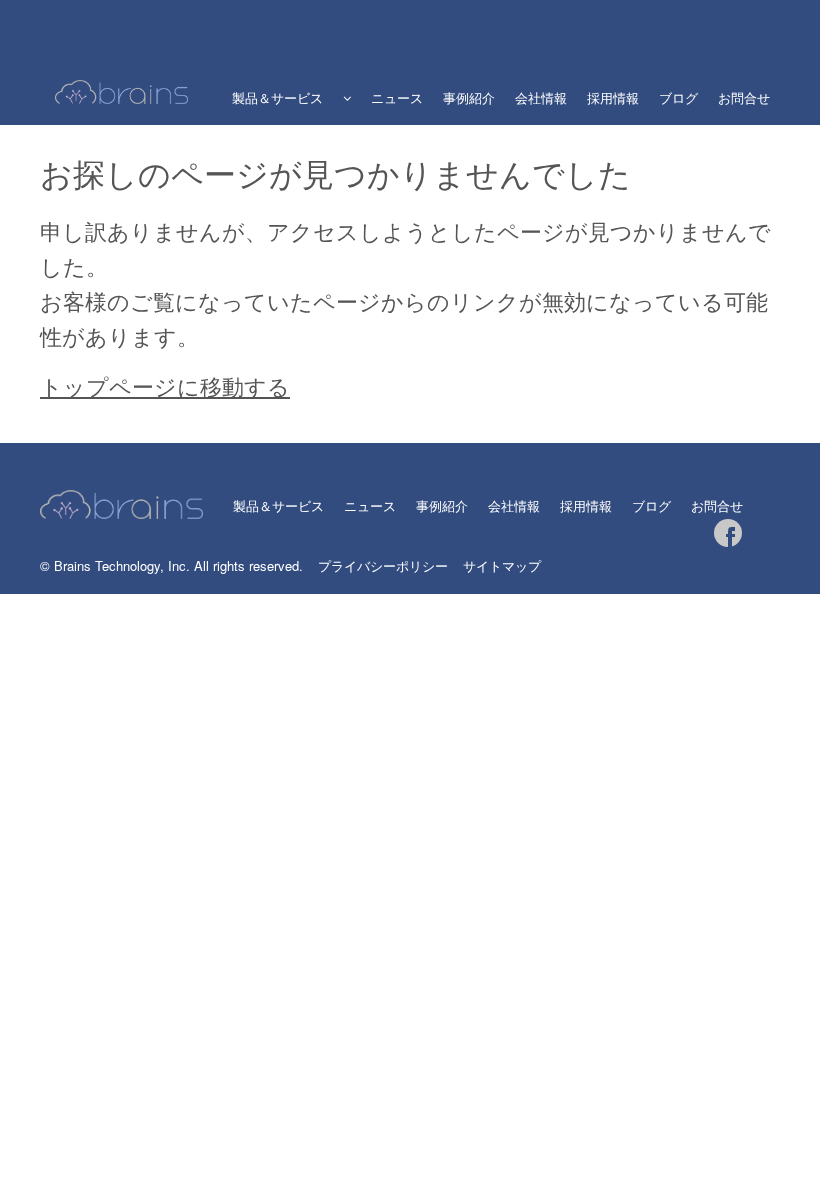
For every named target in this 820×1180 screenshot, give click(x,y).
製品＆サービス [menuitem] (277, 97)
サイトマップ (502, 565)
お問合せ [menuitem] (744, 97)
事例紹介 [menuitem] (469, 97)
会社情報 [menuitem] (541, 97)
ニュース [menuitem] (397, 97)
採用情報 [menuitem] (613, 97)
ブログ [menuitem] (678, 97)
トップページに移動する (165, 385)
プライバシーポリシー (383, 565)
